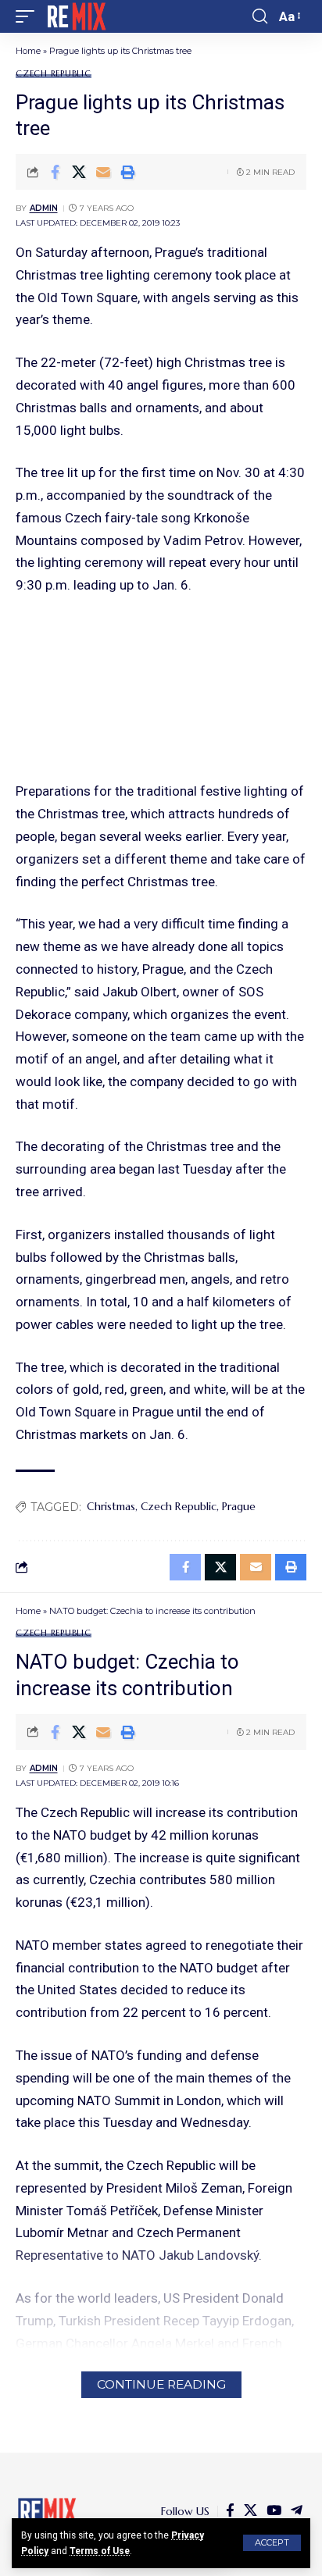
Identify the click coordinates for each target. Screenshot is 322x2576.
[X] (250, 2511)
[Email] (103, 172)
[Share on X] (79, 172)
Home (28, 51)
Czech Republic (54, 74)
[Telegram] (297, 2511)
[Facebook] (230, 2511)
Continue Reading (161, 2384)
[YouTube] (274, 2511)
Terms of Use (100, 2551)
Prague (239, 1506)
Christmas (111, 1506)
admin (44, 208)
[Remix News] (75, 16)
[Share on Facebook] (55, 172)
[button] (272, 2543)
